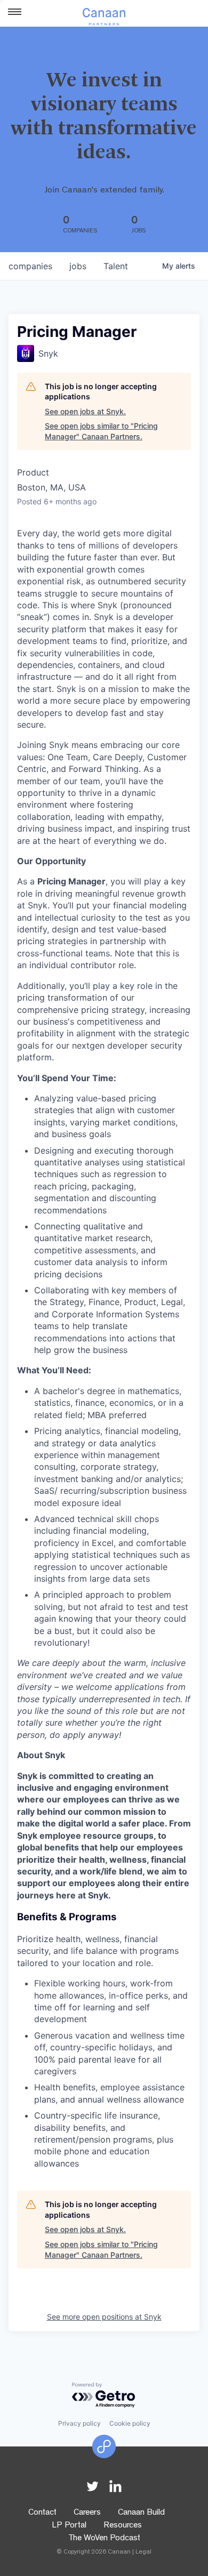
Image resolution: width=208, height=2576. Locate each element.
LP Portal (69, 2526)
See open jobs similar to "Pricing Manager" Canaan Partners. (101, 431)
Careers (87, 2513)
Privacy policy (79, 2423)
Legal (143, 2553)
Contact (42, 2513)
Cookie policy (130, 2423)
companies (30, 266)
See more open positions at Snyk (104, 2317)
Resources (123, 2526)
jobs (78, 266)
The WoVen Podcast (104, 2539)
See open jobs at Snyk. (85, 411)
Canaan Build (141, 2513)
